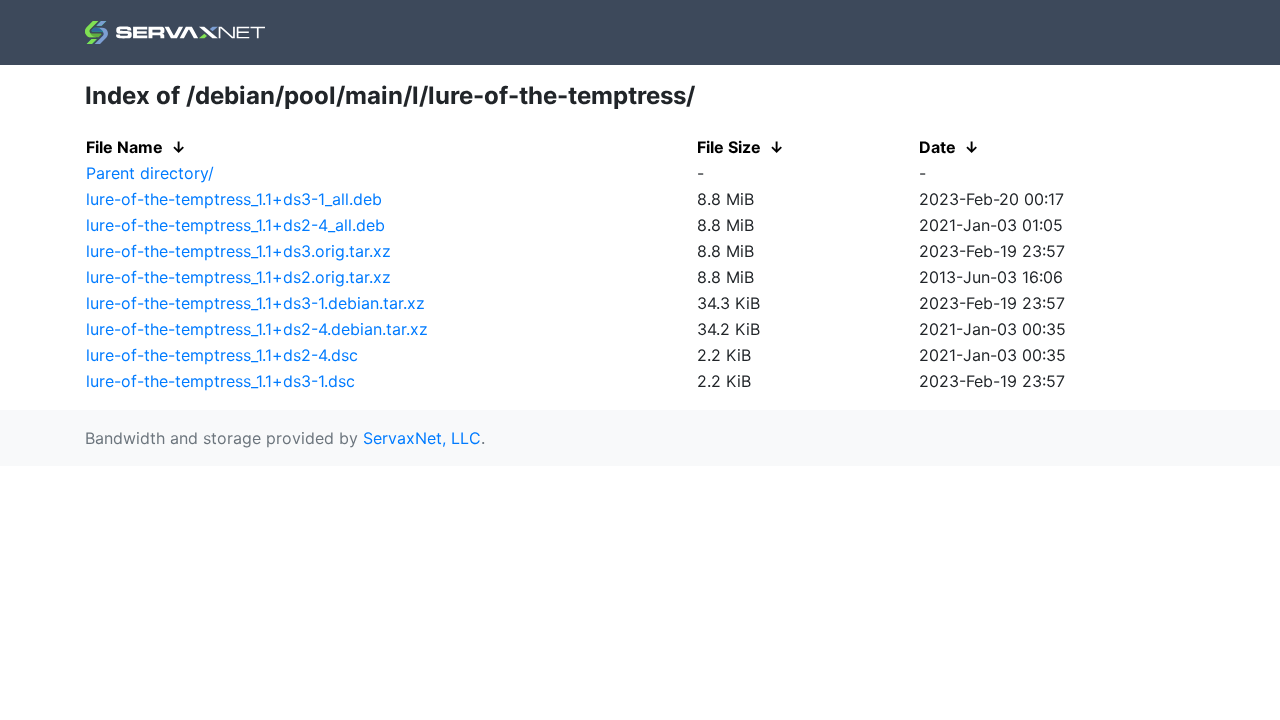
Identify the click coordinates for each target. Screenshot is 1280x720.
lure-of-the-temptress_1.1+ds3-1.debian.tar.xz (255, 303)
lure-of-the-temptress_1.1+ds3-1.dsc (220, 381)
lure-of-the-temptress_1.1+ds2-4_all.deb (235, 225)
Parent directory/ (150, 173)
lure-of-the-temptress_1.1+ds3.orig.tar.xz (238, 251)
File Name (124, 147)
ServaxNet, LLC (422, 438)
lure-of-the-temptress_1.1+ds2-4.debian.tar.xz (257, 329)
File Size (729, 147)
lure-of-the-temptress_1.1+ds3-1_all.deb (234, 199)
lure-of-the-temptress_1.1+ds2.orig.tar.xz (238, 277)
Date (937, 147)
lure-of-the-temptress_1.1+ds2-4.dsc (222, 355)
